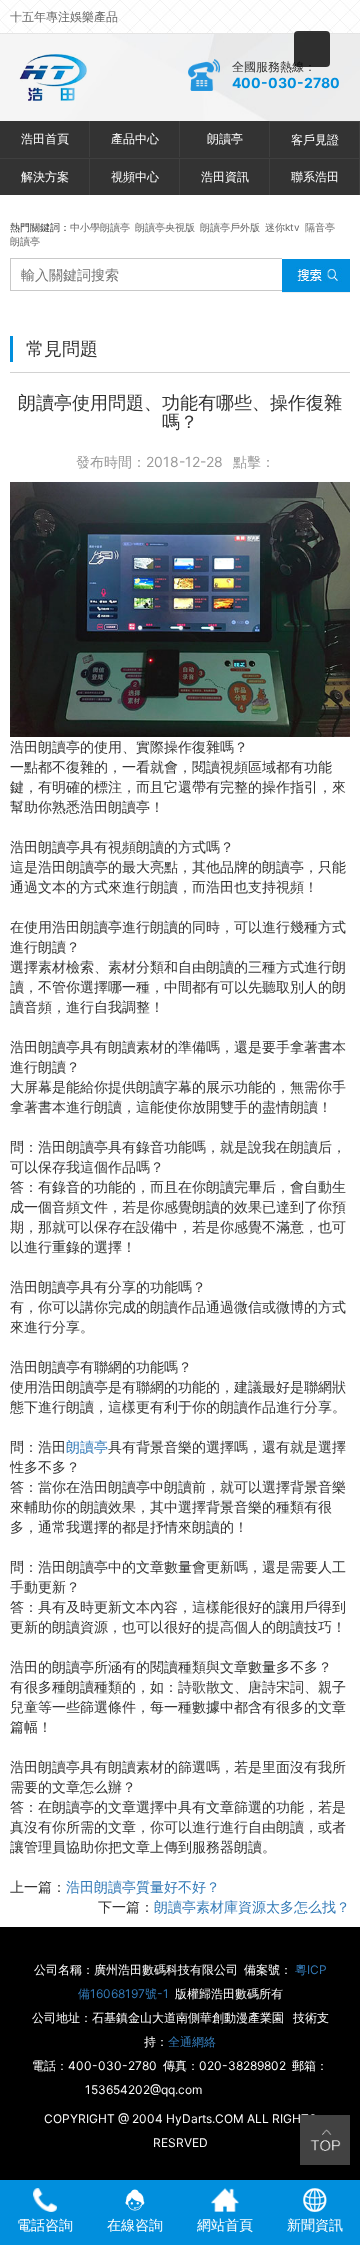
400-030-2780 (286, 82)
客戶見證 (315, 139)
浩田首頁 (45, 138)
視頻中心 (135, 176)
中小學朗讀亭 (100, 227)
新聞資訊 (315, 2224)
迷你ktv (282, 227)
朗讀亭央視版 (165, 227)
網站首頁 (225, 2224)
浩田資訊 (225, 176)
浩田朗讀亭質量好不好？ (143, 1886)
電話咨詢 (45, 2224)
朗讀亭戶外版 (230, 227)
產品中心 (135, 138)
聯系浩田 (315, 176)
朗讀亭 (225, 138)
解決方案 (45, 176)
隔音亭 (320, 227)
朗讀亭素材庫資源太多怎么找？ (252, 1906)
